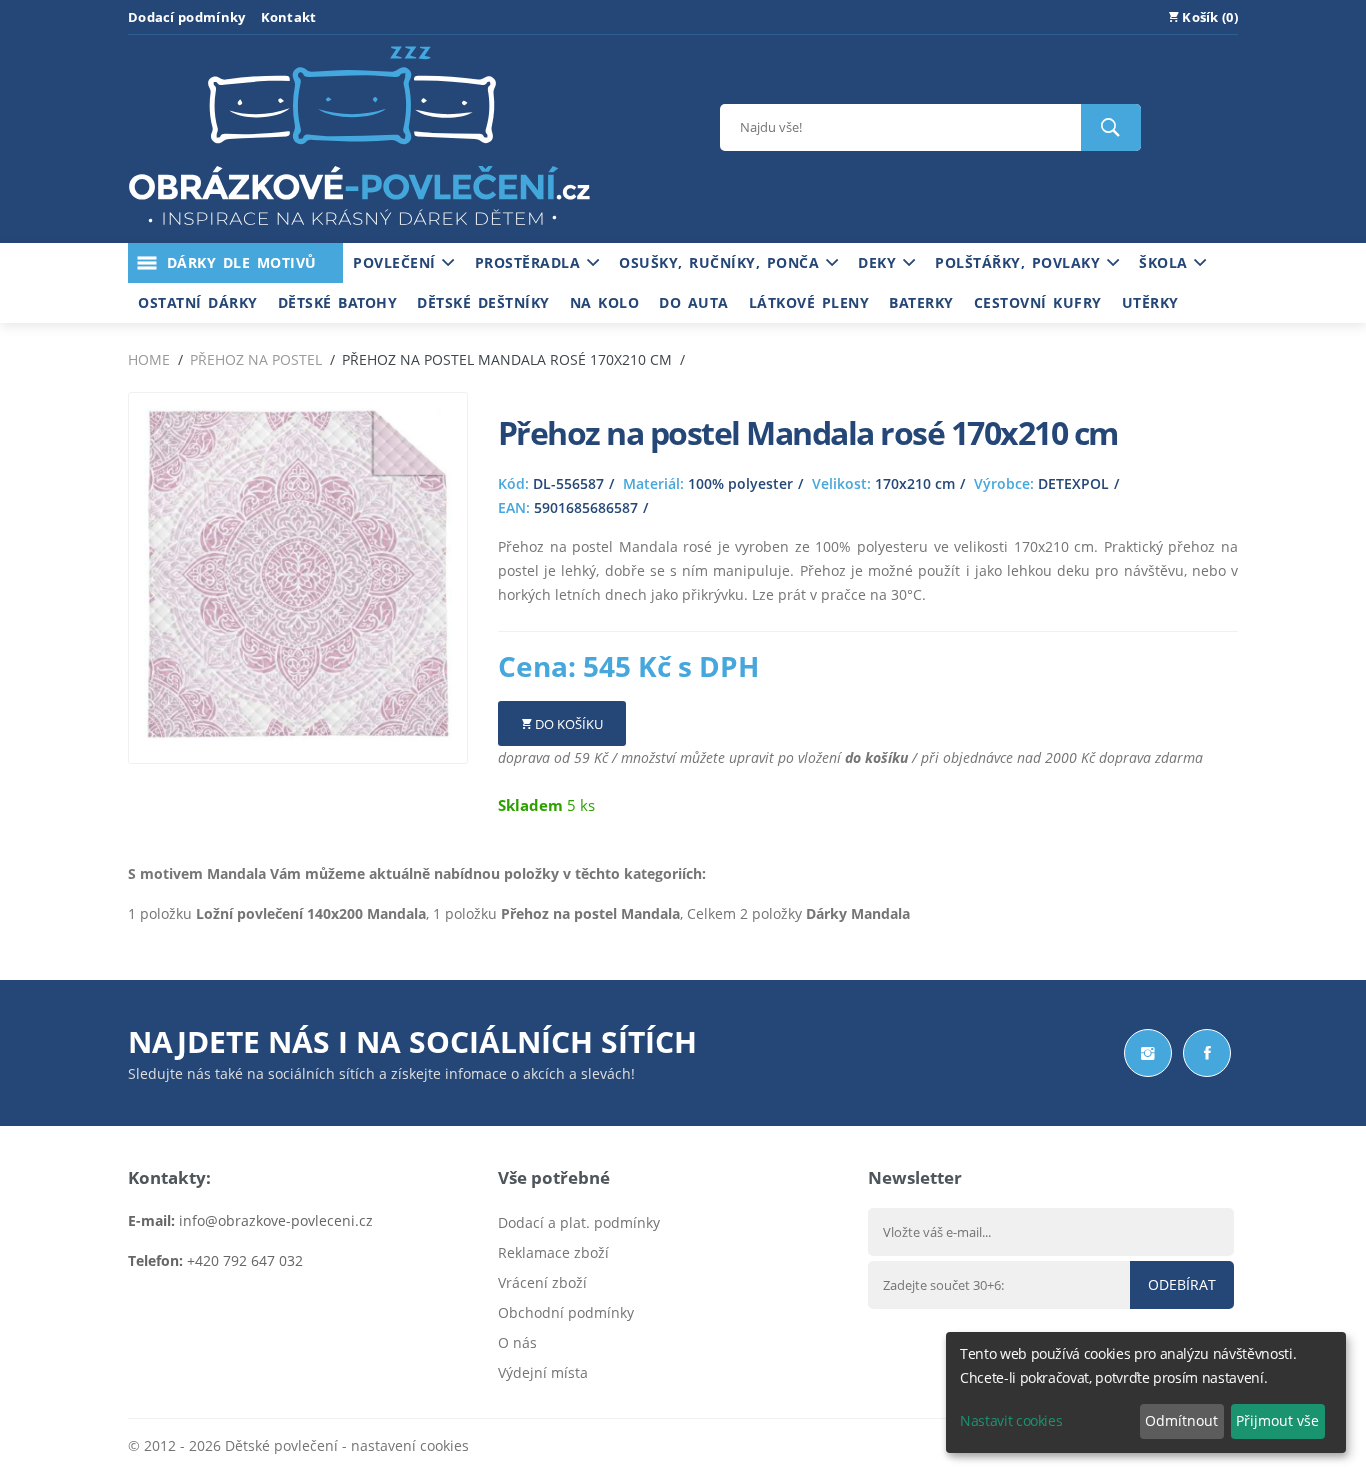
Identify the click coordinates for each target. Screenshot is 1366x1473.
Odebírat (1182, 1284)
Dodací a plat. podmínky (579, 1222)
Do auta (694, 302)
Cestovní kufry (1038, 302)
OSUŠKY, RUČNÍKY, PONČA (722, 262)
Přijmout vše (1277, 1420)
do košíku (876, 757)
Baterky (921, 302)
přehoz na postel (256, 359)
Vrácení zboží (542, 1282)
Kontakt (289, 17)
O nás (517, 1342)
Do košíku (567, 724)
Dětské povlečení (281, 1445)
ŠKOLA (1166, 262)
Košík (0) (1208, 17)
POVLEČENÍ (397, 262)
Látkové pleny (809, 302)
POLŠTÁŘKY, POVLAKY (1021, 262)
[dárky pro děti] (359, 230)
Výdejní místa (543, 1372)
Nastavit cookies (1011, 1420)
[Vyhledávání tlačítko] (1111, 127)
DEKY (880, 262)
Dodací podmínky (187, 17)
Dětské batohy (338, 302)
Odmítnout (1181, 1420)
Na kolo (605, 302)
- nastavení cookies (403, 1445)
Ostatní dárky (198, 302)
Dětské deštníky (483, 302)
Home (149, 359)
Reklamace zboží (553, 1252)
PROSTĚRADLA (531, 262)
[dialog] (1146, 1392)
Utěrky (1150, 302)
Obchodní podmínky (566, 1312)
